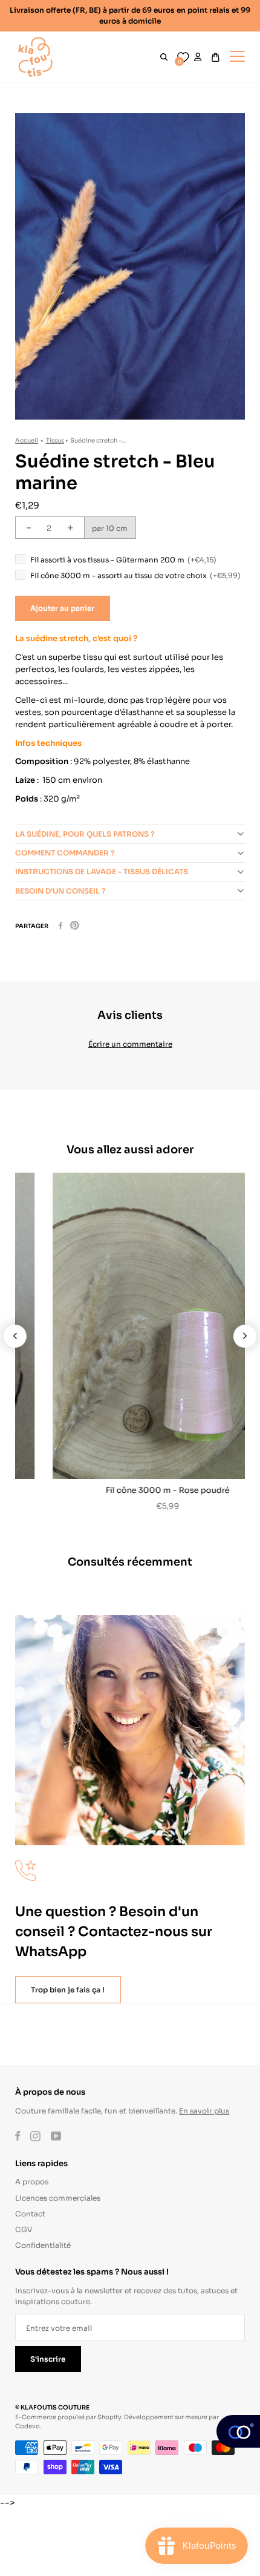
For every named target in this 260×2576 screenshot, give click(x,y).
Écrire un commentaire (130, 1043)
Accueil (27, 440)
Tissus (55, 440)
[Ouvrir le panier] (216, 57)
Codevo (28, 2426)
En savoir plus (204, 2110)
